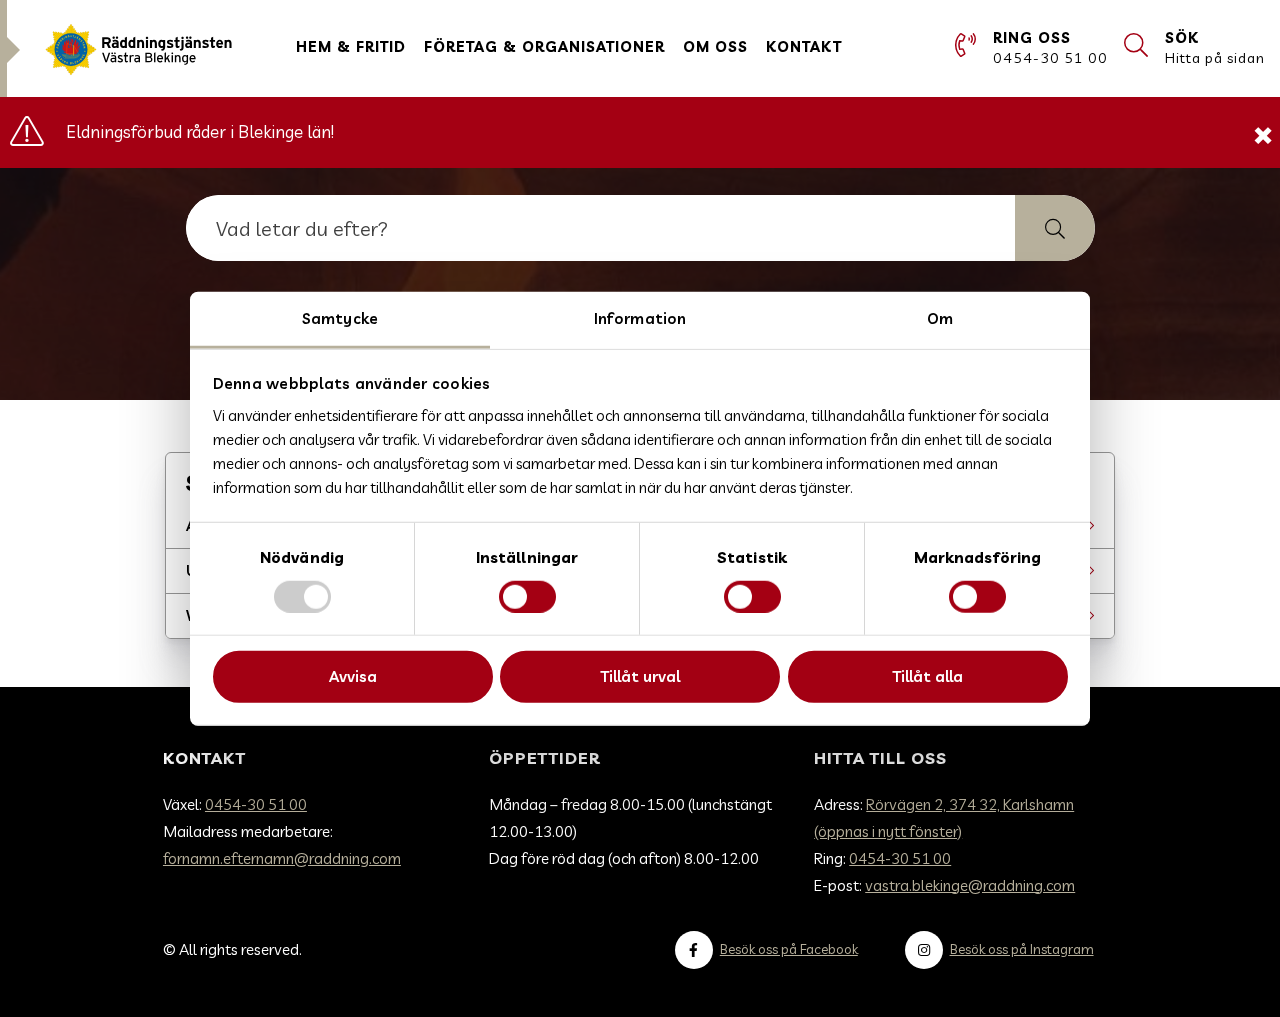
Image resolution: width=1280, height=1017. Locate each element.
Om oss (715, 47)
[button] (1055, 228)
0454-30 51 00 (256, 804)
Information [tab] (640, 317)
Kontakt (804, 47)
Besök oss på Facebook (789, 948)
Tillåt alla (927, 676)
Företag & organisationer (544, 47)
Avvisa (353, 676)
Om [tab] (940, 317)
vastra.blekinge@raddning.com (970, 885)
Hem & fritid (351, 47)
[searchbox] (600, 228)
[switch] (527, 597)
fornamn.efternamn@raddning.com (282, 858)
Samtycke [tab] (340, 317)
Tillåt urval (640, 676)
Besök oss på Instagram (1022, 948)
